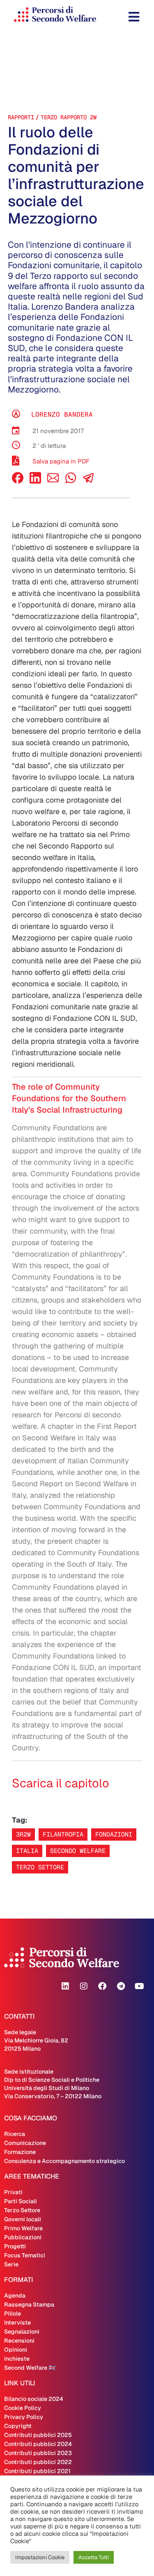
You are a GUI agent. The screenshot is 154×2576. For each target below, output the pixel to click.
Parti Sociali (21, 2201)
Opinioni (16, 2350)
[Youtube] (139, 1986)
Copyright (18, 2426)
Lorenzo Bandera (62, 414)
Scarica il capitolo (61, 1783)
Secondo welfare (78, 1851)
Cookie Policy (23, 2408)
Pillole (13, 2314)
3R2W (23, 1834)
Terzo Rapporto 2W (69, 117)
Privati (13, 2192)
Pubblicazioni (23, 2237)
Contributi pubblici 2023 (38, 2453)
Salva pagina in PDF (61, 461)
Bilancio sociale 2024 (34, 2399)
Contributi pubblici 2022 (38, 2462)
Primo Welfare (23, 2228)
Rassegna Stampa (29, 2304)
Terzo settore (40, 1867)
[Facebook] (18, 481)
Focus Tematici (25, 2255)
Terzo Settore (22, 2210)
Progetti (15, 2246)
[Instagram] (84, 1986)
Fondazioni (114, 1834)
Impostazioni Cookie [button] (40, 2557)
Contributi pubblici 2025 (38, 2435)
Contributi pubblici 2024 (38, 2444)
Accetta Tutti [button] (94, 2557)
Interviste (17, 2323)
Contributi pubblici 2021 (37, 2471)
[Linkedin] (65, 1986)
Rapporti (21, 117)
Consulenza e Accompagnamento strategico (64, 2161)
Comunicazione (25, 2143)
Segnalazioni (22, 2332)
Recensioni (19, 2341)
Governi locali (23, 2219)
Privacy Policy (24, 2417)
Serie (11, 2264)
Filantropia (63, 1834)
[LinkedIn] (35, 481)
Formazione (20, 2152)
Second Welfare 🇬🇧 (30, 2368)
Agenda (15, 2295)
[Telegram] (121, 1986)
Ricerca (15, 2134)
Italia (27, 1851)
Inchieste (17, 2359)
